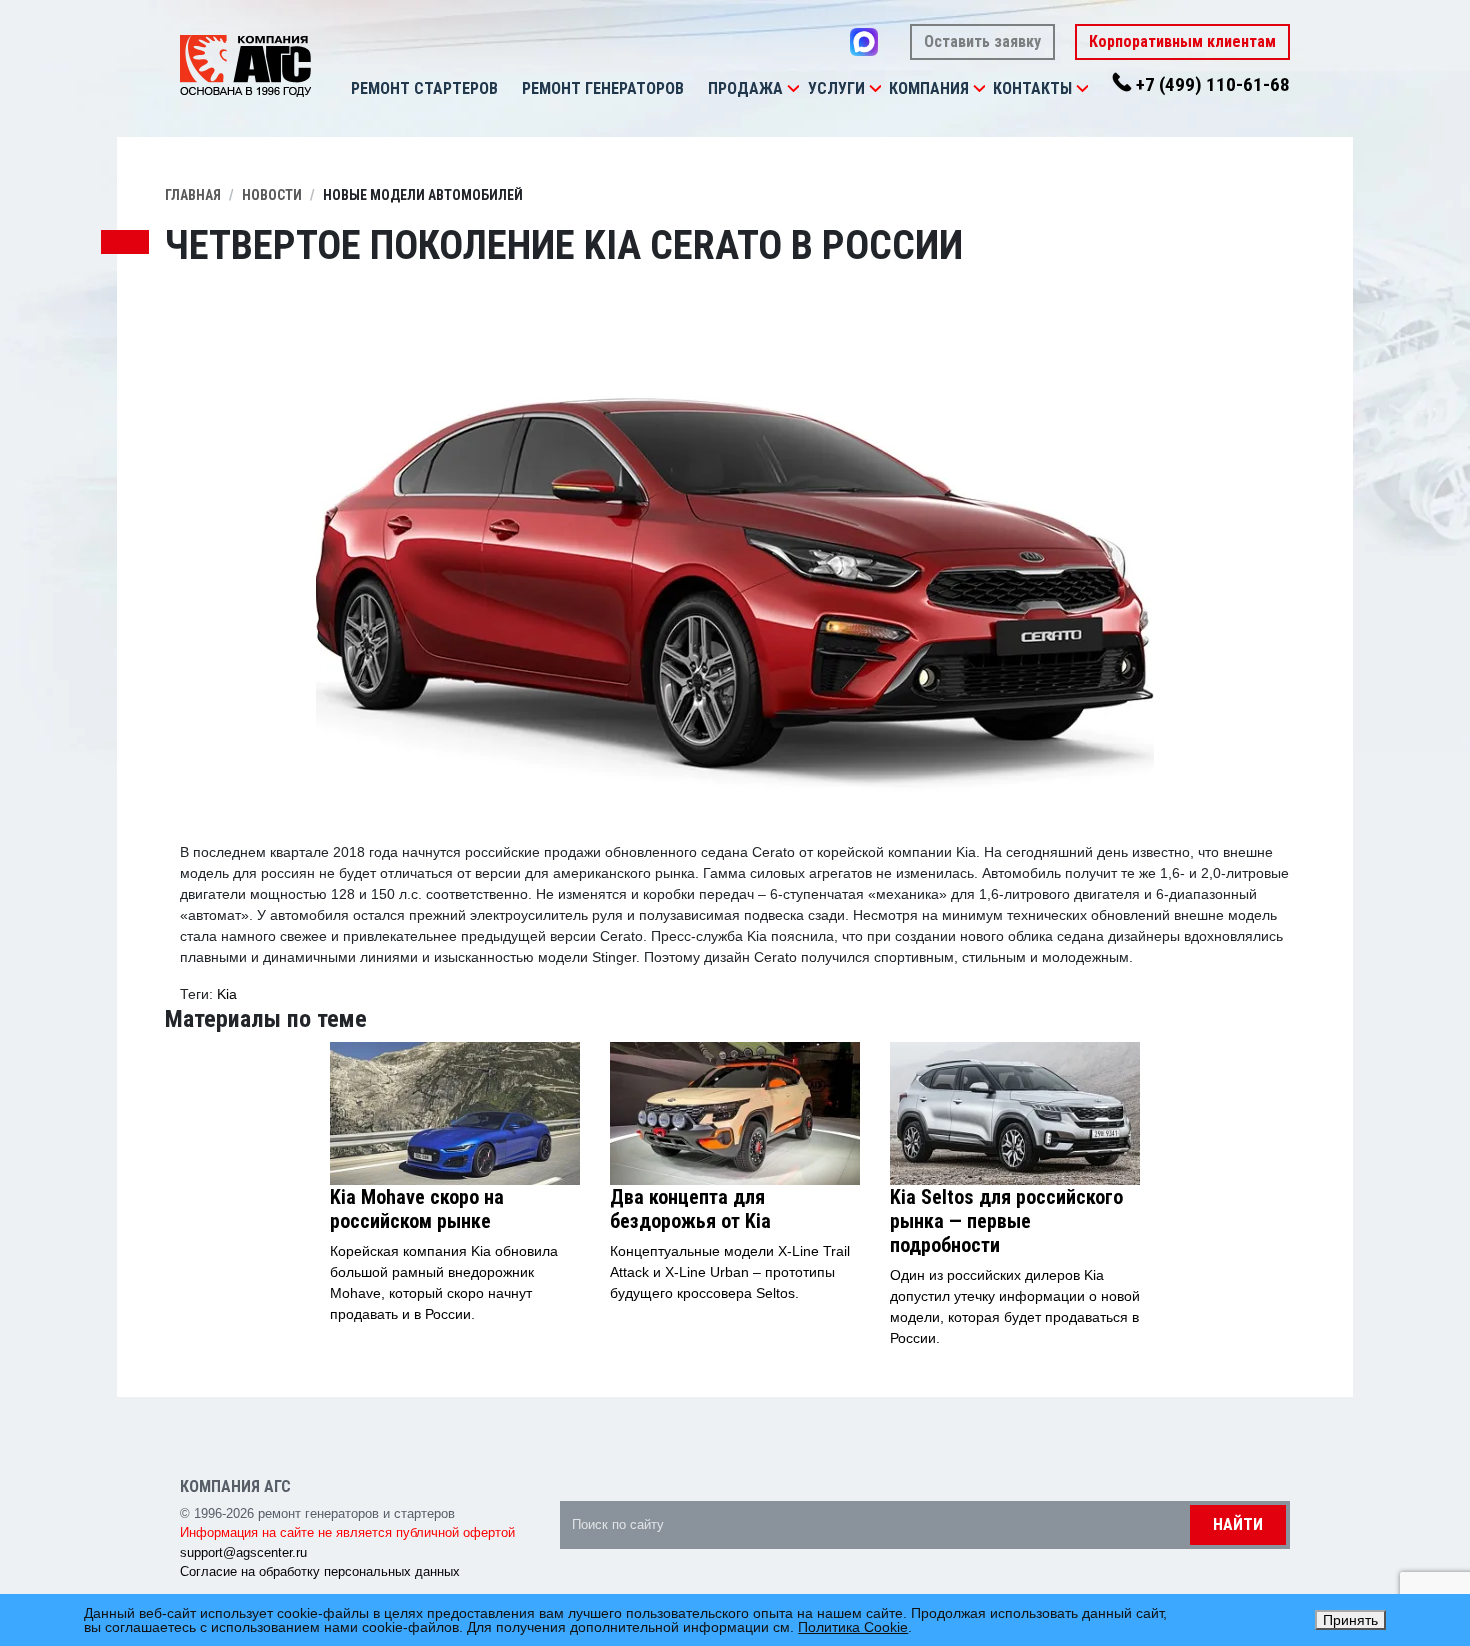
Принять (1350, 1620)
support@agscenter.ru (243, 1552)
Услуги (836, 88)
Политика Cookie (853, 1627)
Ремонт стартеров (424, 88)
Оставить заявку (982, 41)
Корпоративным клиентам (1182, 41)
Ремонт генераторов (603, 88)
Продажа (745, 88)
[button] (793, 89)
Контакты (1032, 88)
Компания (929, 88)
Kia (227, 994)
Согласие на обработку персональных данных (320, 1571)
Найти (1238, 1524)
